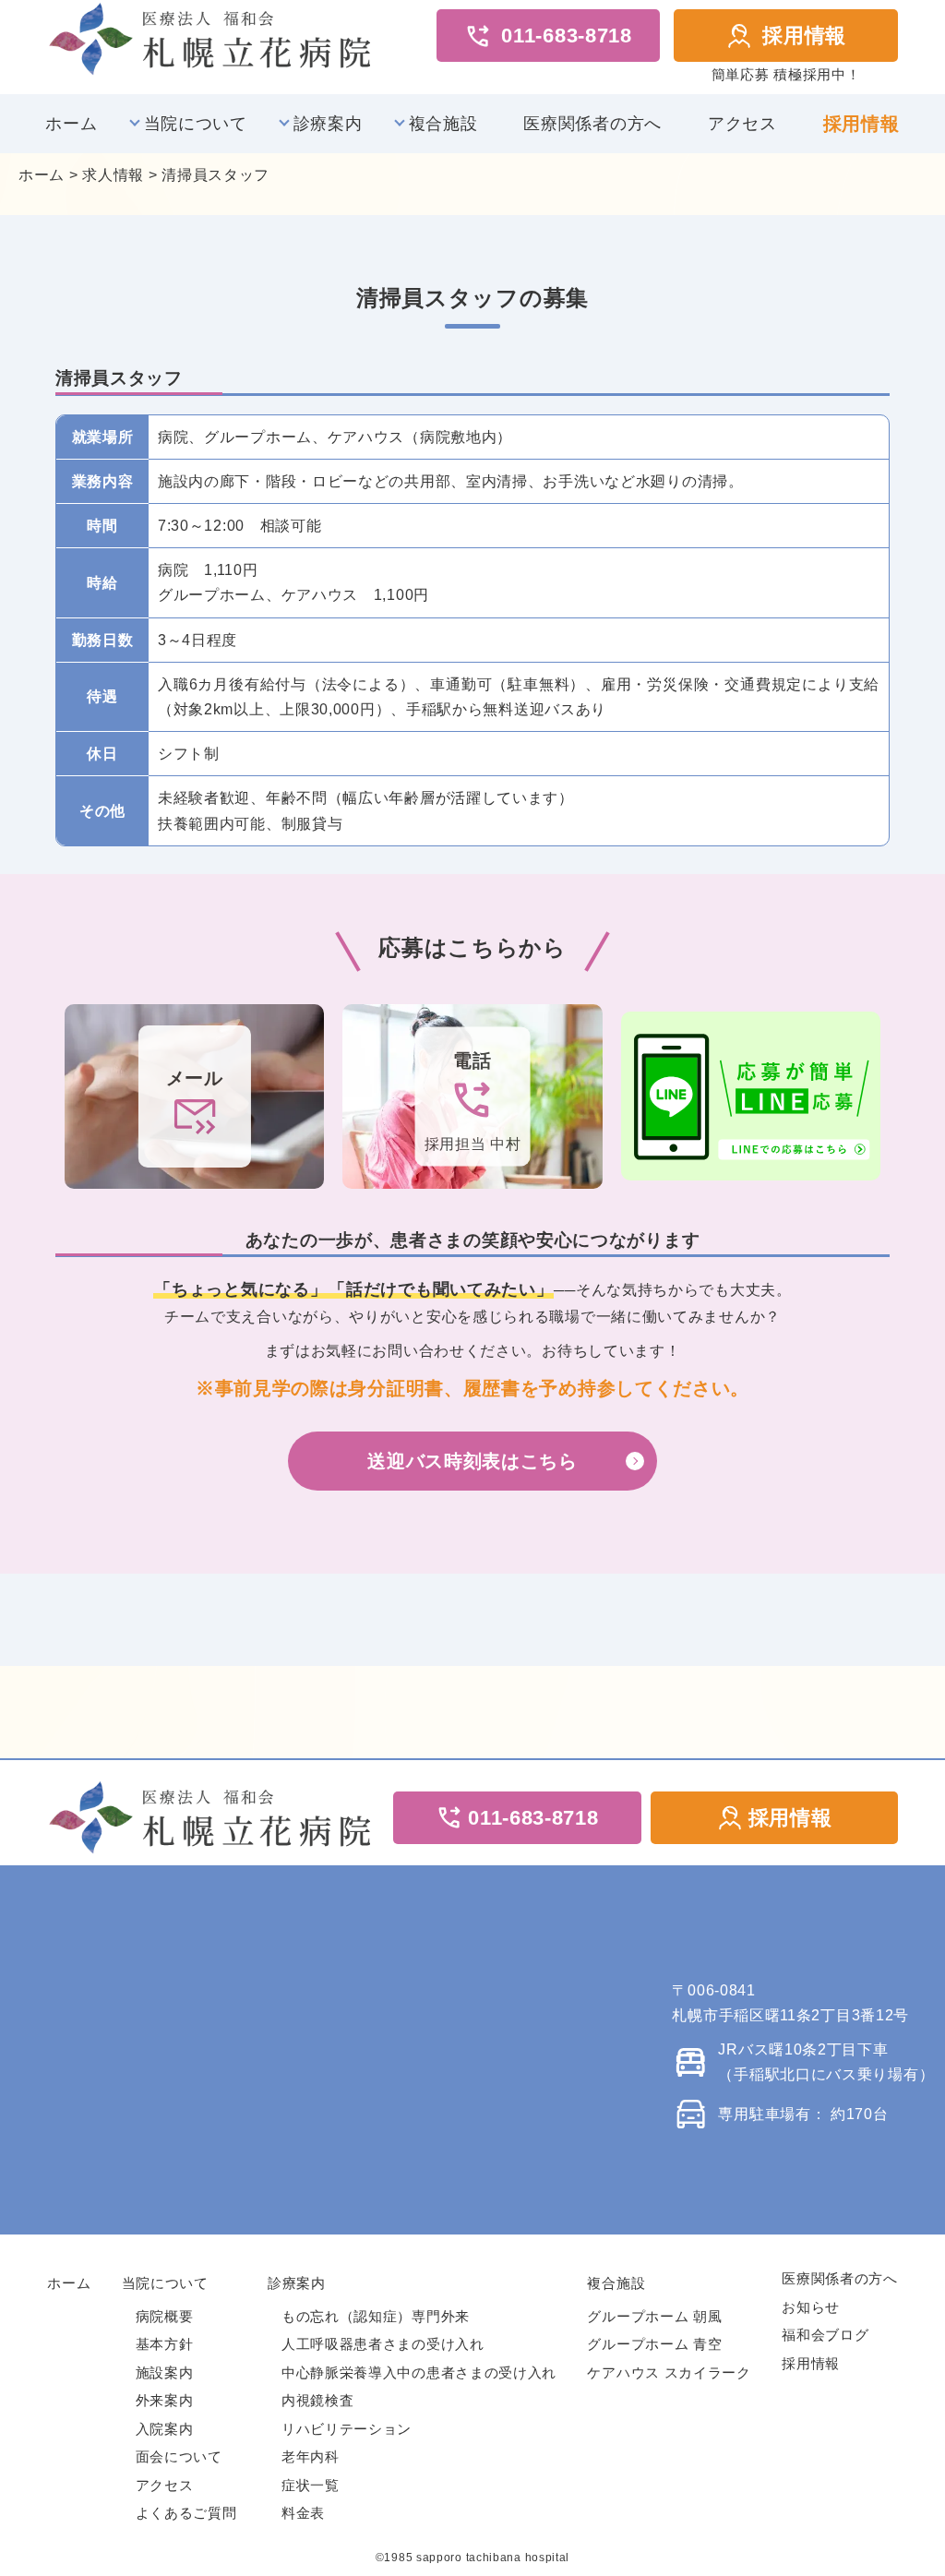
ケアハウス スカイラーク (669, 2372)
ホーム (71, 124)
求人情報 (113, 175)
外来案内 (165, 2400)
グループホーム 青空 (654, 2344)
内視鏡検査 (318, 2400)
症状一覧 (311, 2485)
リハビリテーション (347, 2429)
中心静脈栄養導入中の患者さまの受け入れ (419, 2372)
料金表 (303, 2513)
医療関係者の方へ (592, 124)
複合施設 (443, 124)
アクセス (742, 124)
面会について (179, 2456)
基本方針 (165, 2344)
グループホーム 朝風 (654, 2316)
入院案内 (165, 2429)
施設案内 (165, 2372)
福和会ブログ (825, 2335)
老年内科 (311, 2456)
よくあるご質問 (186, 2513)
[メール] (194, 1095)
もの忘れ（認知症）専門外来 (376, 2316)
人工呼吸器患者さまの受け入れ (383, 2344)
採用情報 (804, 36)
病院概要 (165, 2316)
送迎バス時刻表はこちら (472, 1461)
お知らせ (811, 2307)
